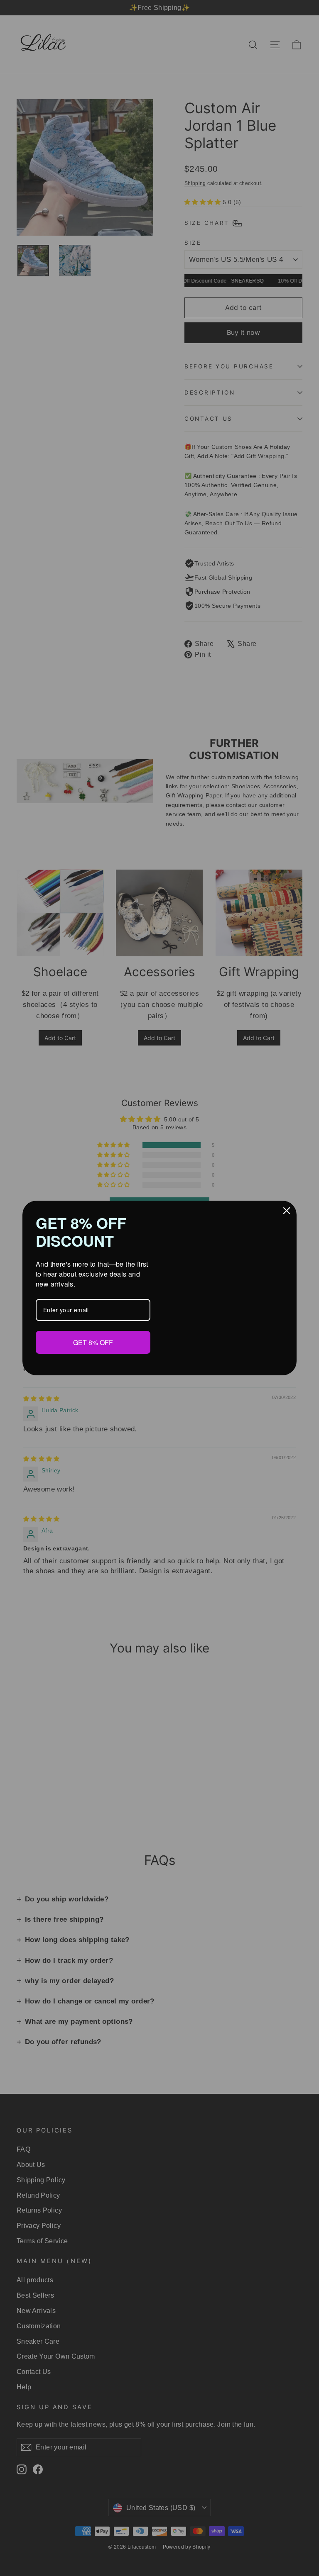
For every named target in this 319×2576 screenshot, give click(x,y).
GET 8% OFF (93, 1342)
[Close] (287, 1211)
